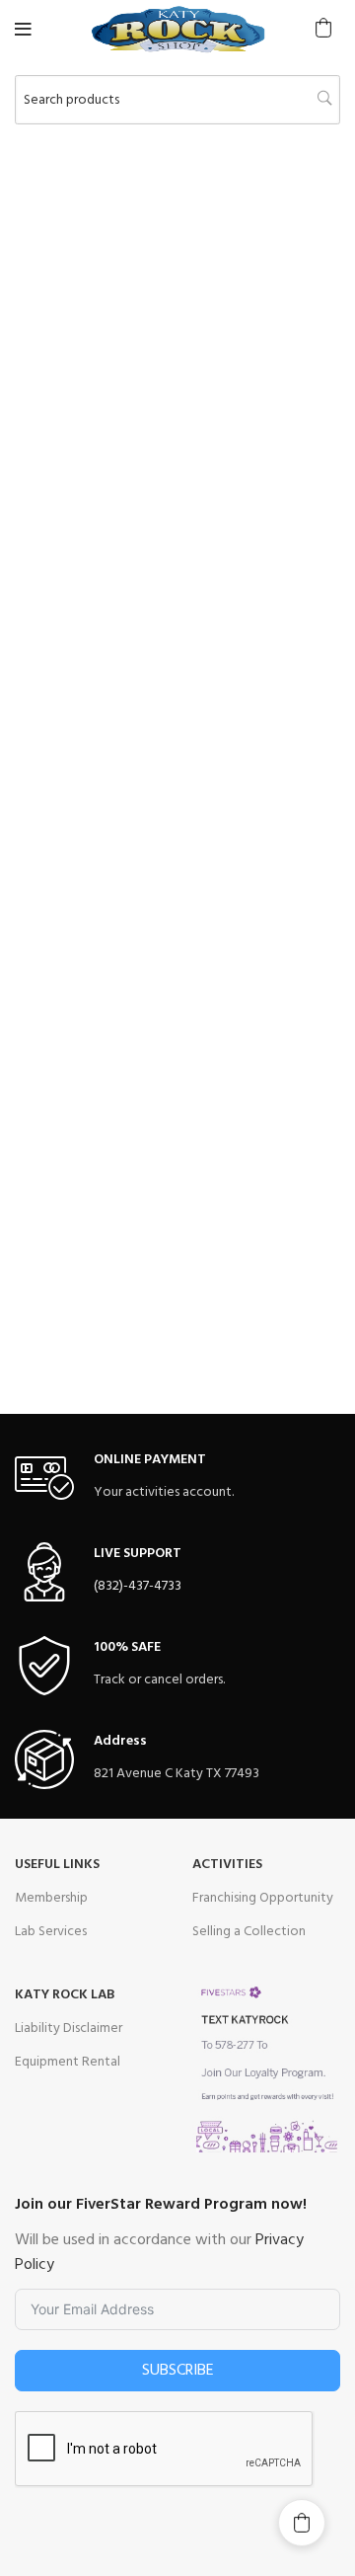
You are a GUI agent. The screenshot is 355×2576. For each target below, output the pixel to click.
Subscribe (178, 2371)
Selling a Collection (249, 1932)
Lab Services (51, 1932)
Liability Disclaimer (69, 2029)
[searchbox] (177, 100)
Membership (51, 1898)
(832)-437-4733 (138, 1586)
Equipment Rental (68, 2062)
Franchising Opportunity (263, 1898)
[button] (323, 28)
